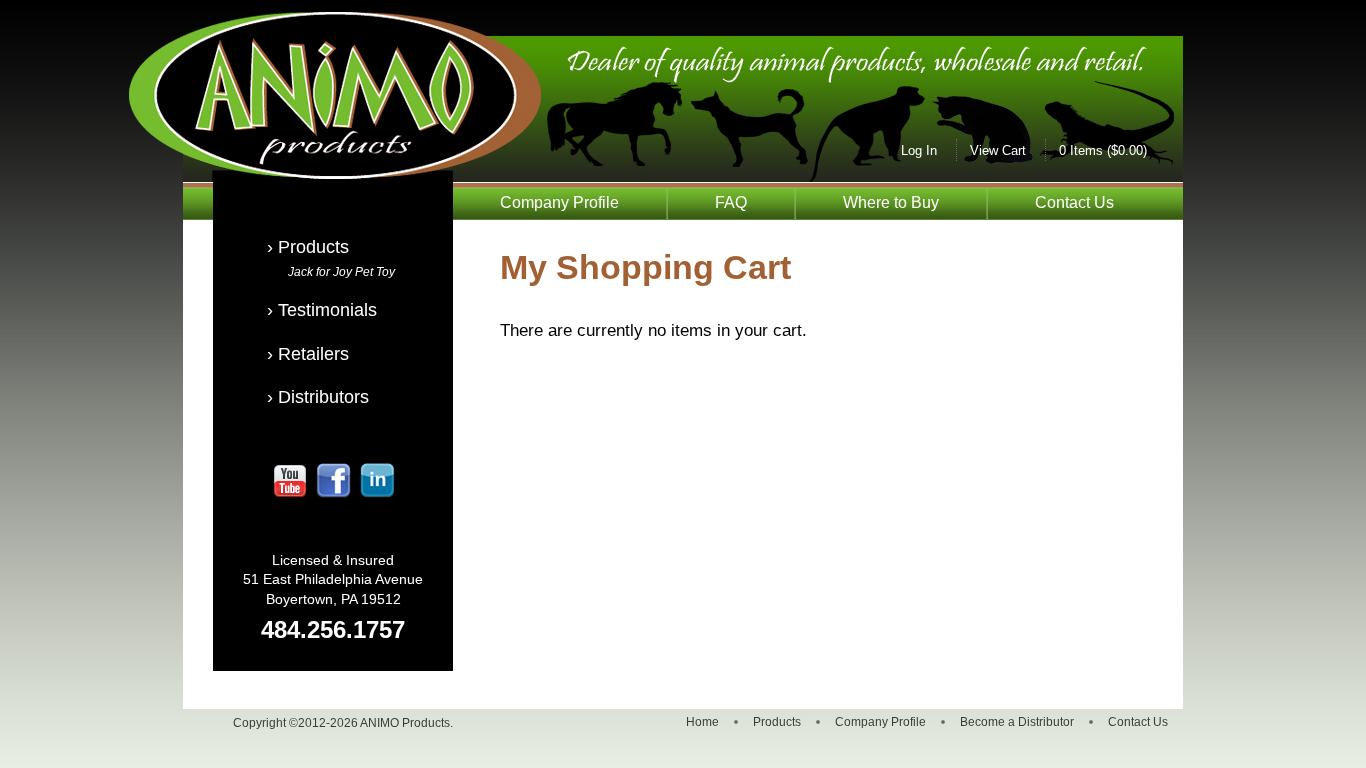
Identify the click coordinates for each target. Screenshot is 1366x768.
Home (702, 722)
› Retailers (308, 354)
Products (777, 722)
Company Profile (559, 202)
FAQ (731, 202)
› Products (308, 247)
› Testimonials (322, 310)
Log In (919, 150)
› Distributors (318, 397)
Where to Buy (891, 202)
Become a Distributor (1017, 722)
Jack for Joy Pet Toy (341, 272)
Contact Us (1074, 202)
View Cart (998, 150)
